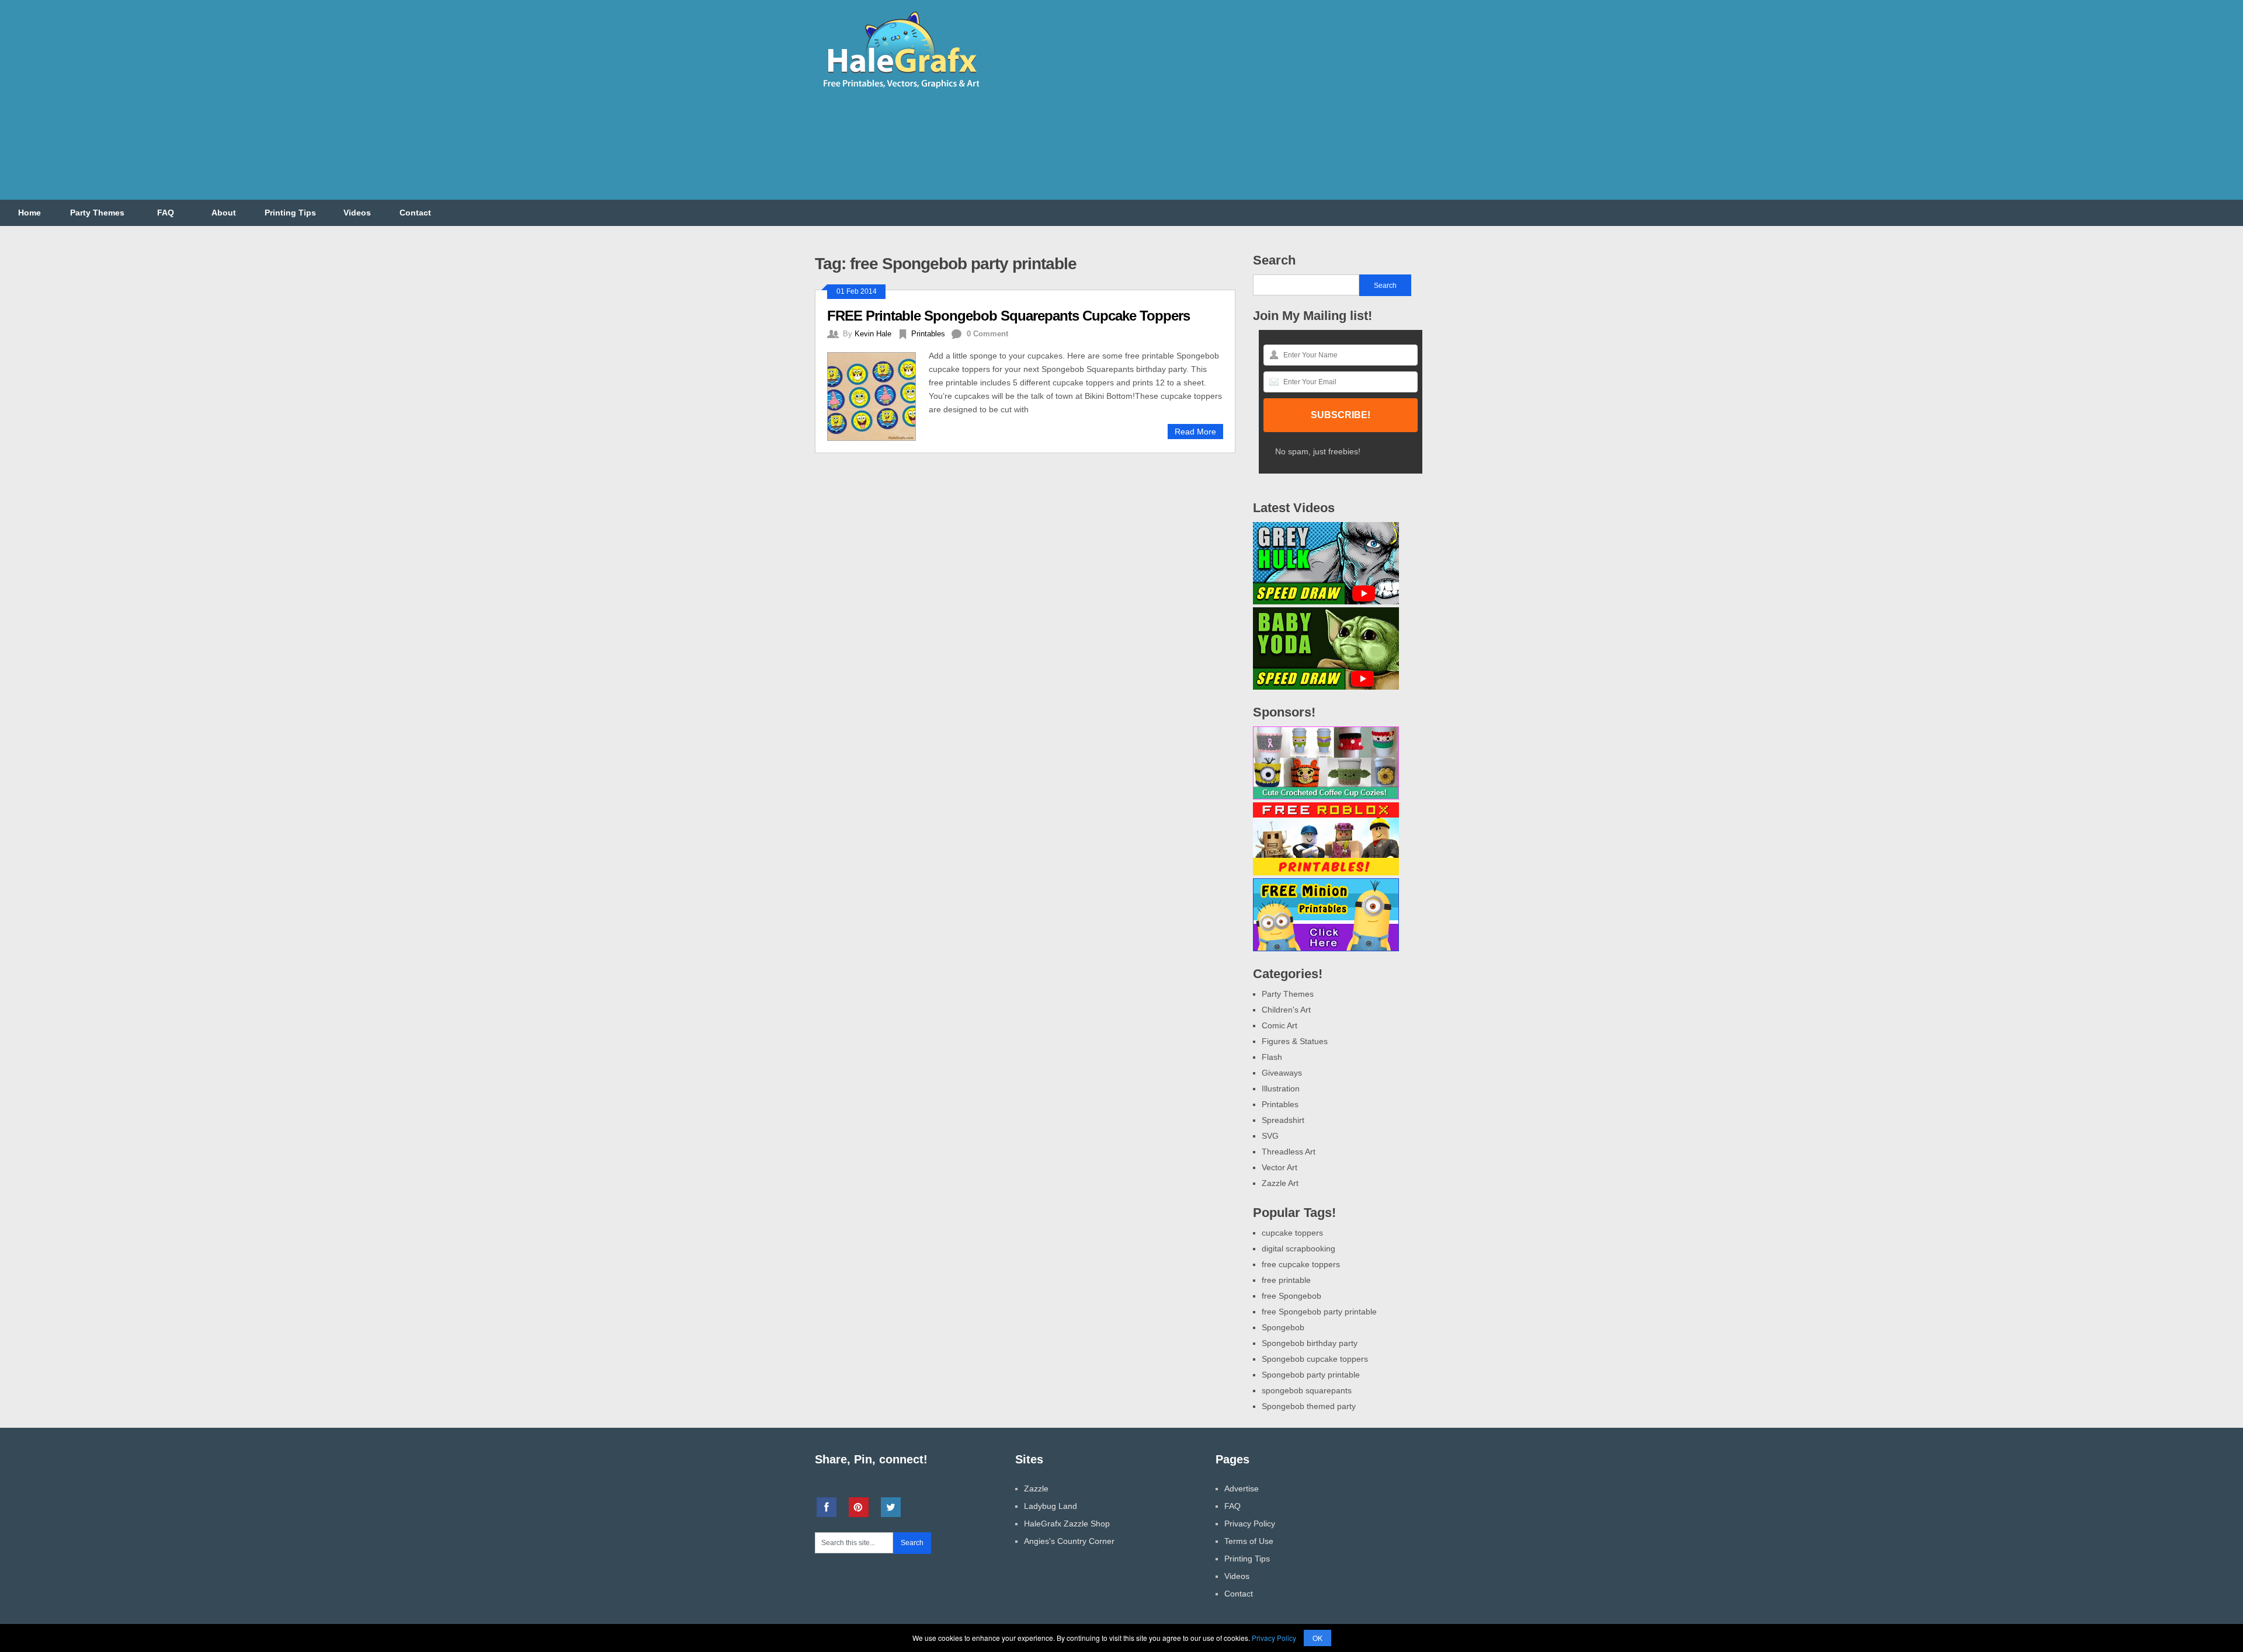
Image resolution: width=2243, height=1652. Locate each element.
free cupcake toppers (1301, 1264)
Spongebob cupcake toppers (1315, 1359)
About (224, 213)
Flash (1272, 1057)
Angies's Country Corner (1069, 1541)
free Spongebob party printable (1319, 1312)
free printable (1286, 1280)
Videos (357, 213)
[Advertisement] (1216, 107)
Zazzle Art (1280, 1183)
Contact (415, 213)
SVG (1270, 1136)
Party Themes (97, 213)
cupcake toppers (1292, 1233)
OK (1317, 1638)
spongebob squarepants (1307, 1390)
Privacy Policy (1250, 1524)
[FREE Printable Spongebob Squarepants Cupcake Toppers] (878, 395)
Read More (1195, 432)
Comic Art (1280, 1025)
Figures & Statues (1295, 1041)
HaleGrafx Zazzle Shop (1067, 1524)
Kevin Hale (873, 334)
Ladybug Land (1051, 1506)
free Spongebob (1291, 1296)
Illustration (1281, 1088)
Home (29, 213)
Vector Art (1280, 1167)
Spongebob (1283, 1327)
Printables (928, 334)
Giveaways (1282, 1073)
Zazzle (1036, 1488)
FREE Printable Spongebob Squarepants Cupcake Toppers (1008, 316)
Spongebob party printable (1311, 1375)
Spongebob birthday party (1310, 1343)
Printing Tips (290, 213)
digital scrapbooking (1298, 1248)
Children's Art (1286, 1010)
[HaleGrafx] (901, 93)
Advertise (1242, 1488)
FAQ (166, 213)
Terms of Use (1249, 1541)
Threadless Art (1289, 1152)
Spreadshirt (1283, 1120)
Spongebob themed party (1309, 1406)
